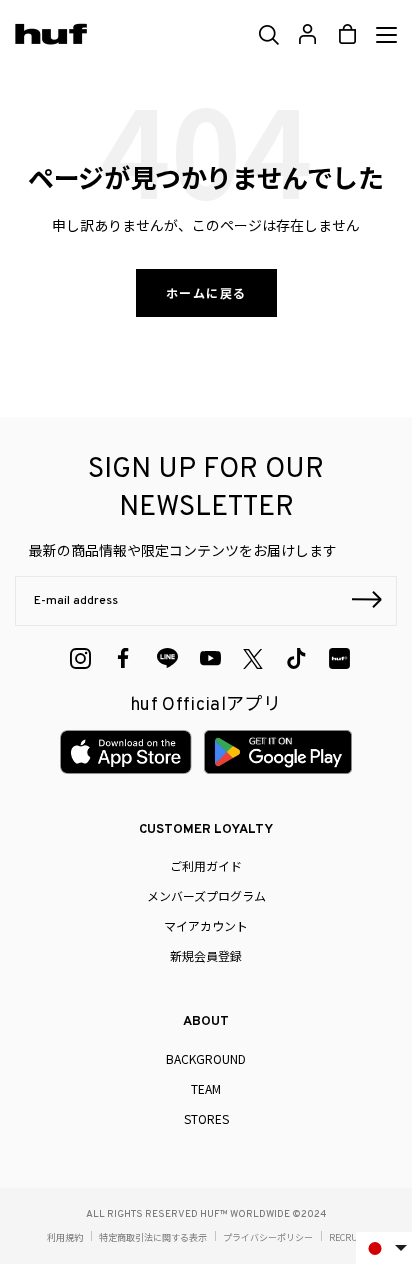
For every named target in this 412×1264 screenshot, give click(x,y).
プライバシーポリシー (268, 1237)
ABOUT (206, 1022)
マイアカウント (206, 925)
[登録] (367, 602)
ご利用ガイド (206, 865)
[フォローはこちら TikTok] (296, 658)
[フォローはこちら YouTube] (210, 658)
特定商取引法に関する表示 (153, 1237)
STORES (206, 1118)
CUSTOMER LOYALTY (206, 830)
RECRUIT (347, 1237)
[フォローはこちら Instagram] (80, 658)
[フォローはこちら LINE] (167, 658)
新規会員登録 (206, 955)
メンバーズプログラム (206, 895)
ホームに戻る (206, 292)
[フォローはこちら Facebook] (123, 658)
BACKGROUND (206, 1058)
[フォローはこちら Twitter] (253, 659)
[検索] (267, 35)
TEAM (206, 1088)
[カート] (347, 34)
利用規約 (65, 1237)
